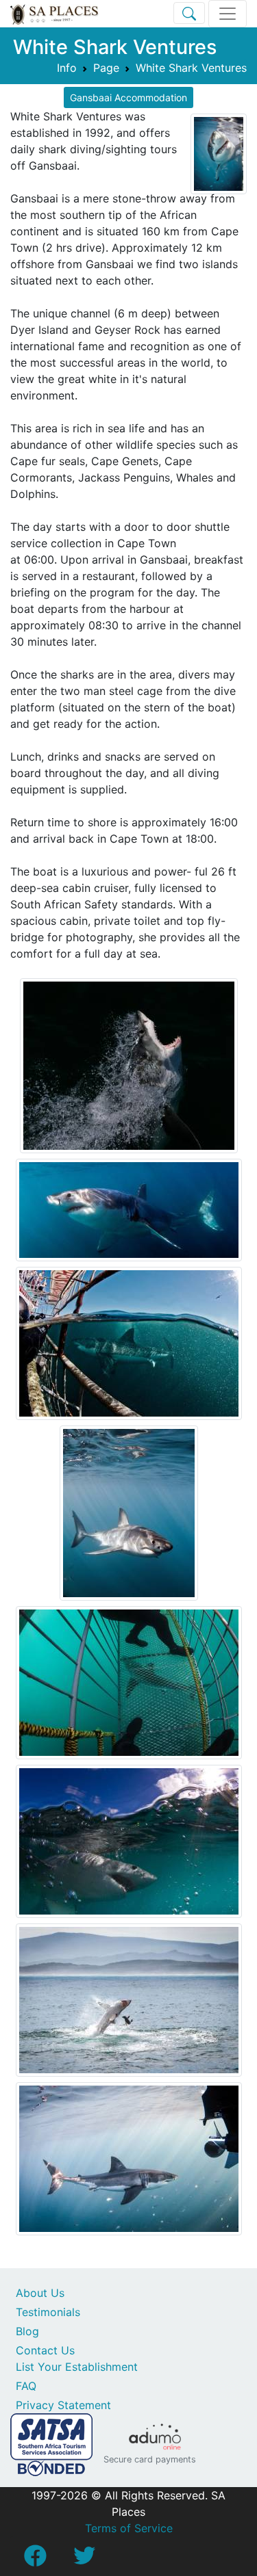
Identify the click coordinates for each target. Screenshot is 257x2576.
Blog (27, 2331)
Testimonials (48, 2312)
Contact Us (45, 2350)
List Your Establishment (77, 2367)
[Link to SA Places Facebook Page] (35, 2560)
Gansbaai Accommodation (128, 97)
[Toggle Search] (189, 13)
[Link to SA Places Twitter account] (84, 2560)
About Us (40, 2293)
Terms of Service (129, 2528)
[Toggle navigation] (228, 14)
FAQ (26, 2386)
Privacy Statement (63, 2405)
